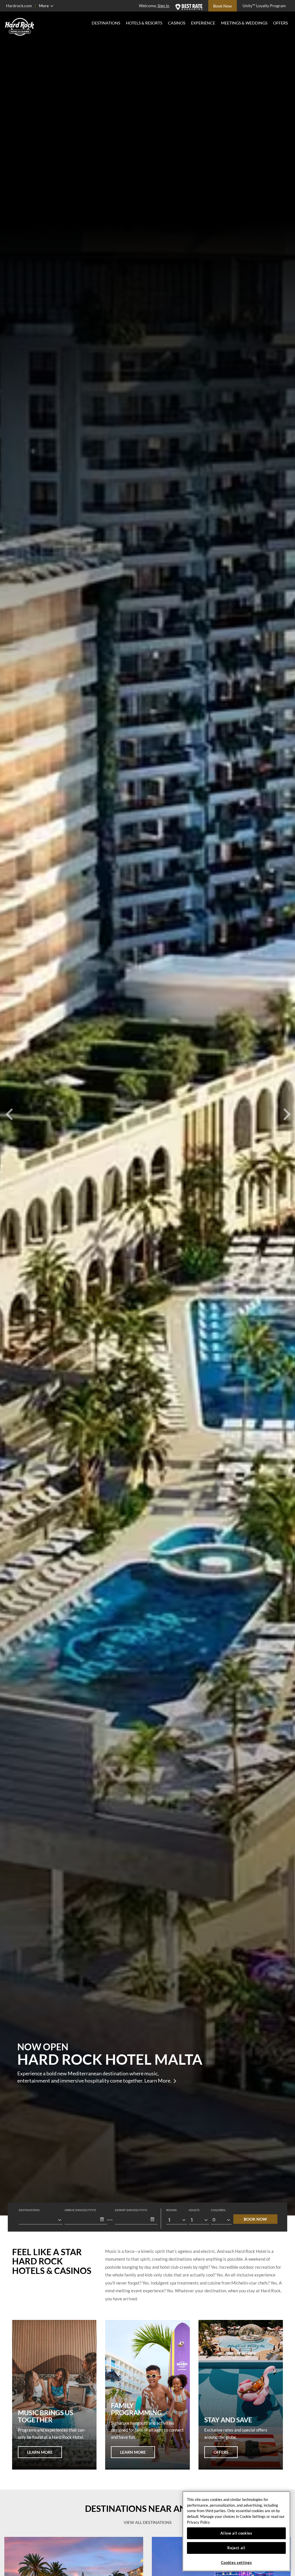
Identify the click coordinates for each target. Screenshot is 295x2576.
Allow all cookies (236, 2533)
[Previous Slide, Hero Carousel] (9, 1108)
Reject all (236, 2548)
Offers (280, 23)
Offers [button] (221, 2452)
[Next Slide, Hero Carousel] (286, 1108)
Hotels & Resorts (144, 23)
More (44, 6)
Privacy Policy (198, 2522)
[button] (102, 2220)
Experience (203, 23)
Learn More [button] (40, 2452)
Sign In (163, 6)
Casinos (177, 23)
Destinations (106, 23)
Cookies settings (237, 2562)
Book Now (255, 2219)
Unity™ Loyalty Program (264, 6)
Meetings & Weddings (244, 23)
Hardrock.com (19, 6)
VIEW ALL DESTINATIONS (148, 2522)
